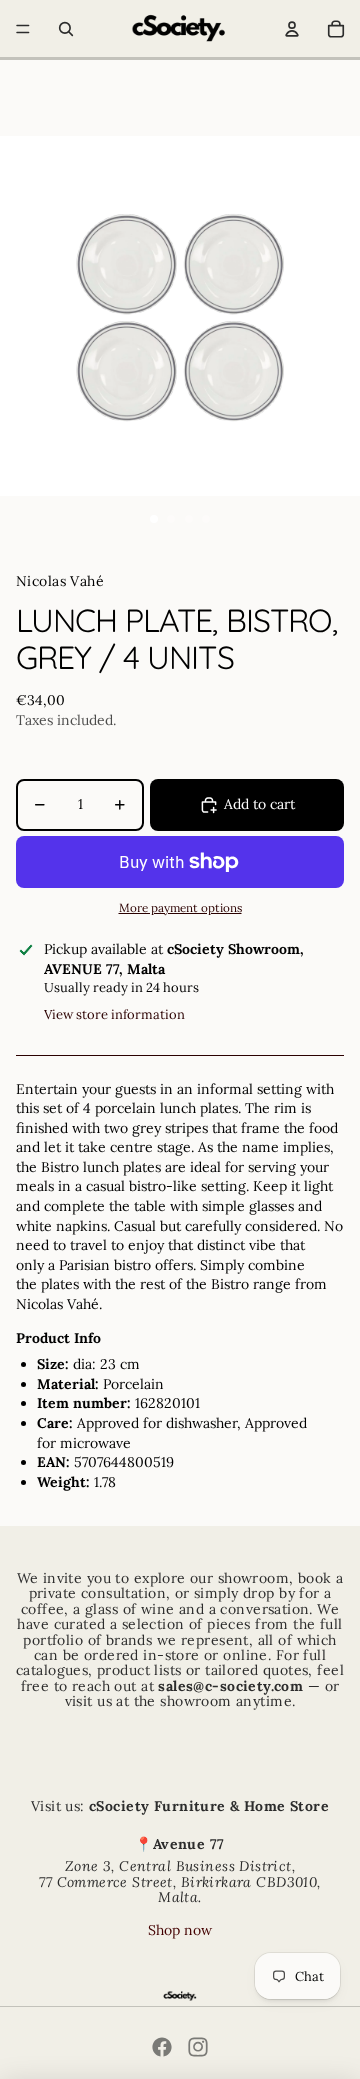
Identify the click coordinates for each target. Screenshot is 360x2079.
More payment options (180, 907)
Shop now (180, 1930)
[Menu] (23, 29)
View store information (114, 1014)
